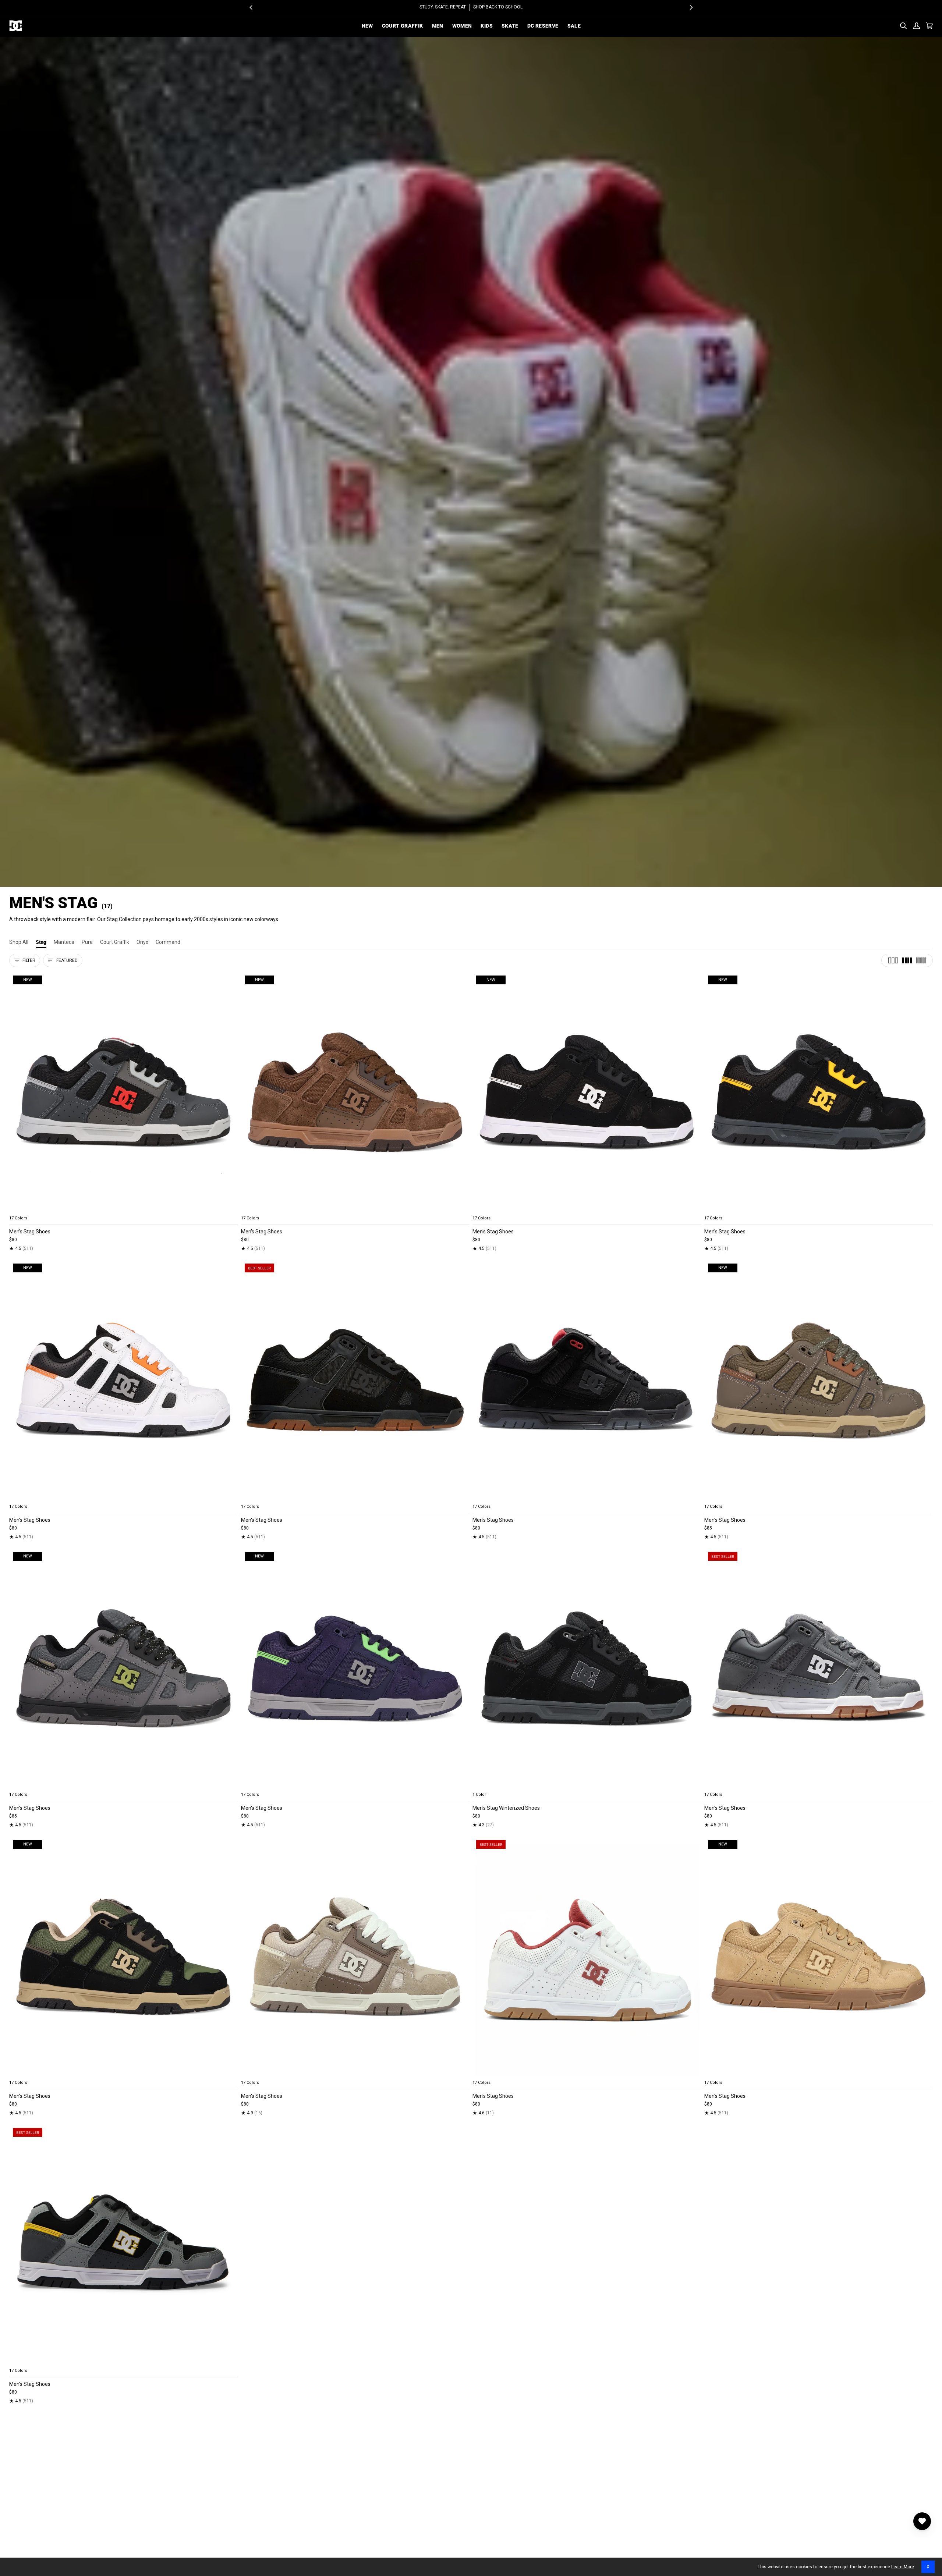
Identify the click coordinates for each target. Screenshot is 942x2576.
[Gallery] (124, 1092)
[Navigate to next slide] (232, 1209)
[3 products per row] (893, 960)
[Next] (691, 7)
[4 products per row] (907, 960)
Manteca (64, 942)
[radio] (19, 1209)
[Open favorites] (922, 2521)
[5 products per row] (921, 960)
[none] (124, 1209)
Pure (87, 942)
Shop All (19, 942)
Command (168, 942)
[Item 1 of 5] (355, 1380)
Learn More (903, 2567)
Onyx (142, 942)
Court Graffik (115, 942)
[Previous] (251, 7)
